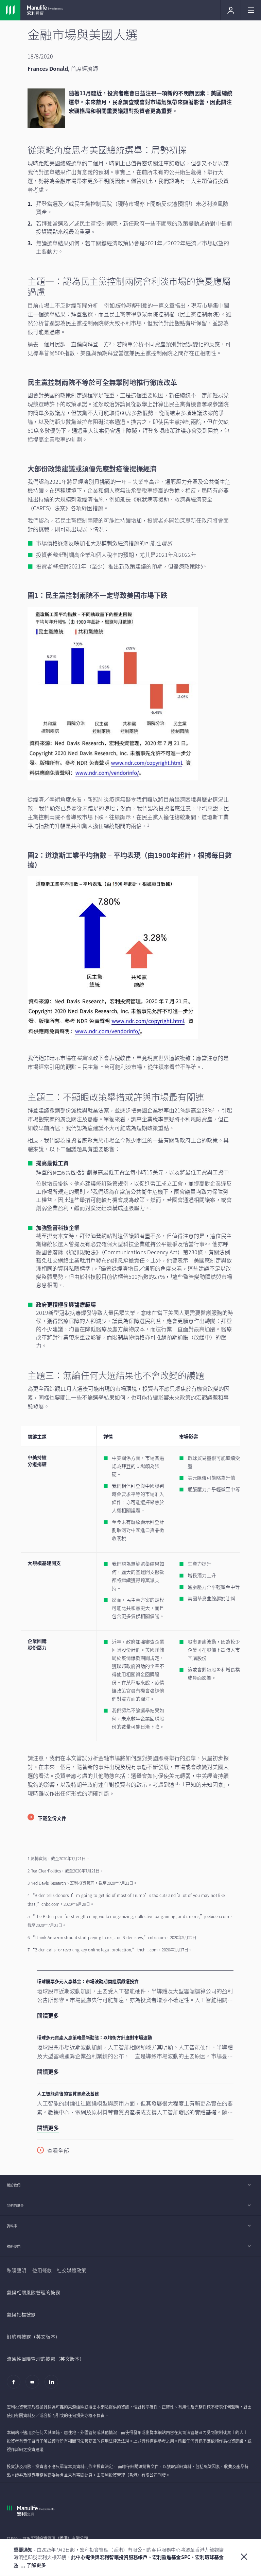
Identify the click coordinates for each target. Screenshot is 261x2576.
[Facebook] (15, 2385)
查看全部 (58, 2150)
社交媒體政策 (71, 2270)
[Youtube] (34, 2385)
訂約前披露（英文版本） (33, 2336)
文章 (169, 305)
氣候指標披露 (21, 2314)
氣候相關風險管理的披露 (33, 2292)
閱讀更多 (48, 2015)
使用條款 (42, 2270)
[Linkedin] (53, 2385)
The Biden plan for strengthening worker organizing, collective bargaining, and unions (117, 1916)
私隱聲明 (16, 2270)
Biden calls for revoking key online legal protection (83, 1950)
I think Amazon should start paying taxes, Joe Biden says (89, 1937)
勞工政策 (61, 1173)
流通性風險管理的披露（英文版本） (46, 2359)
